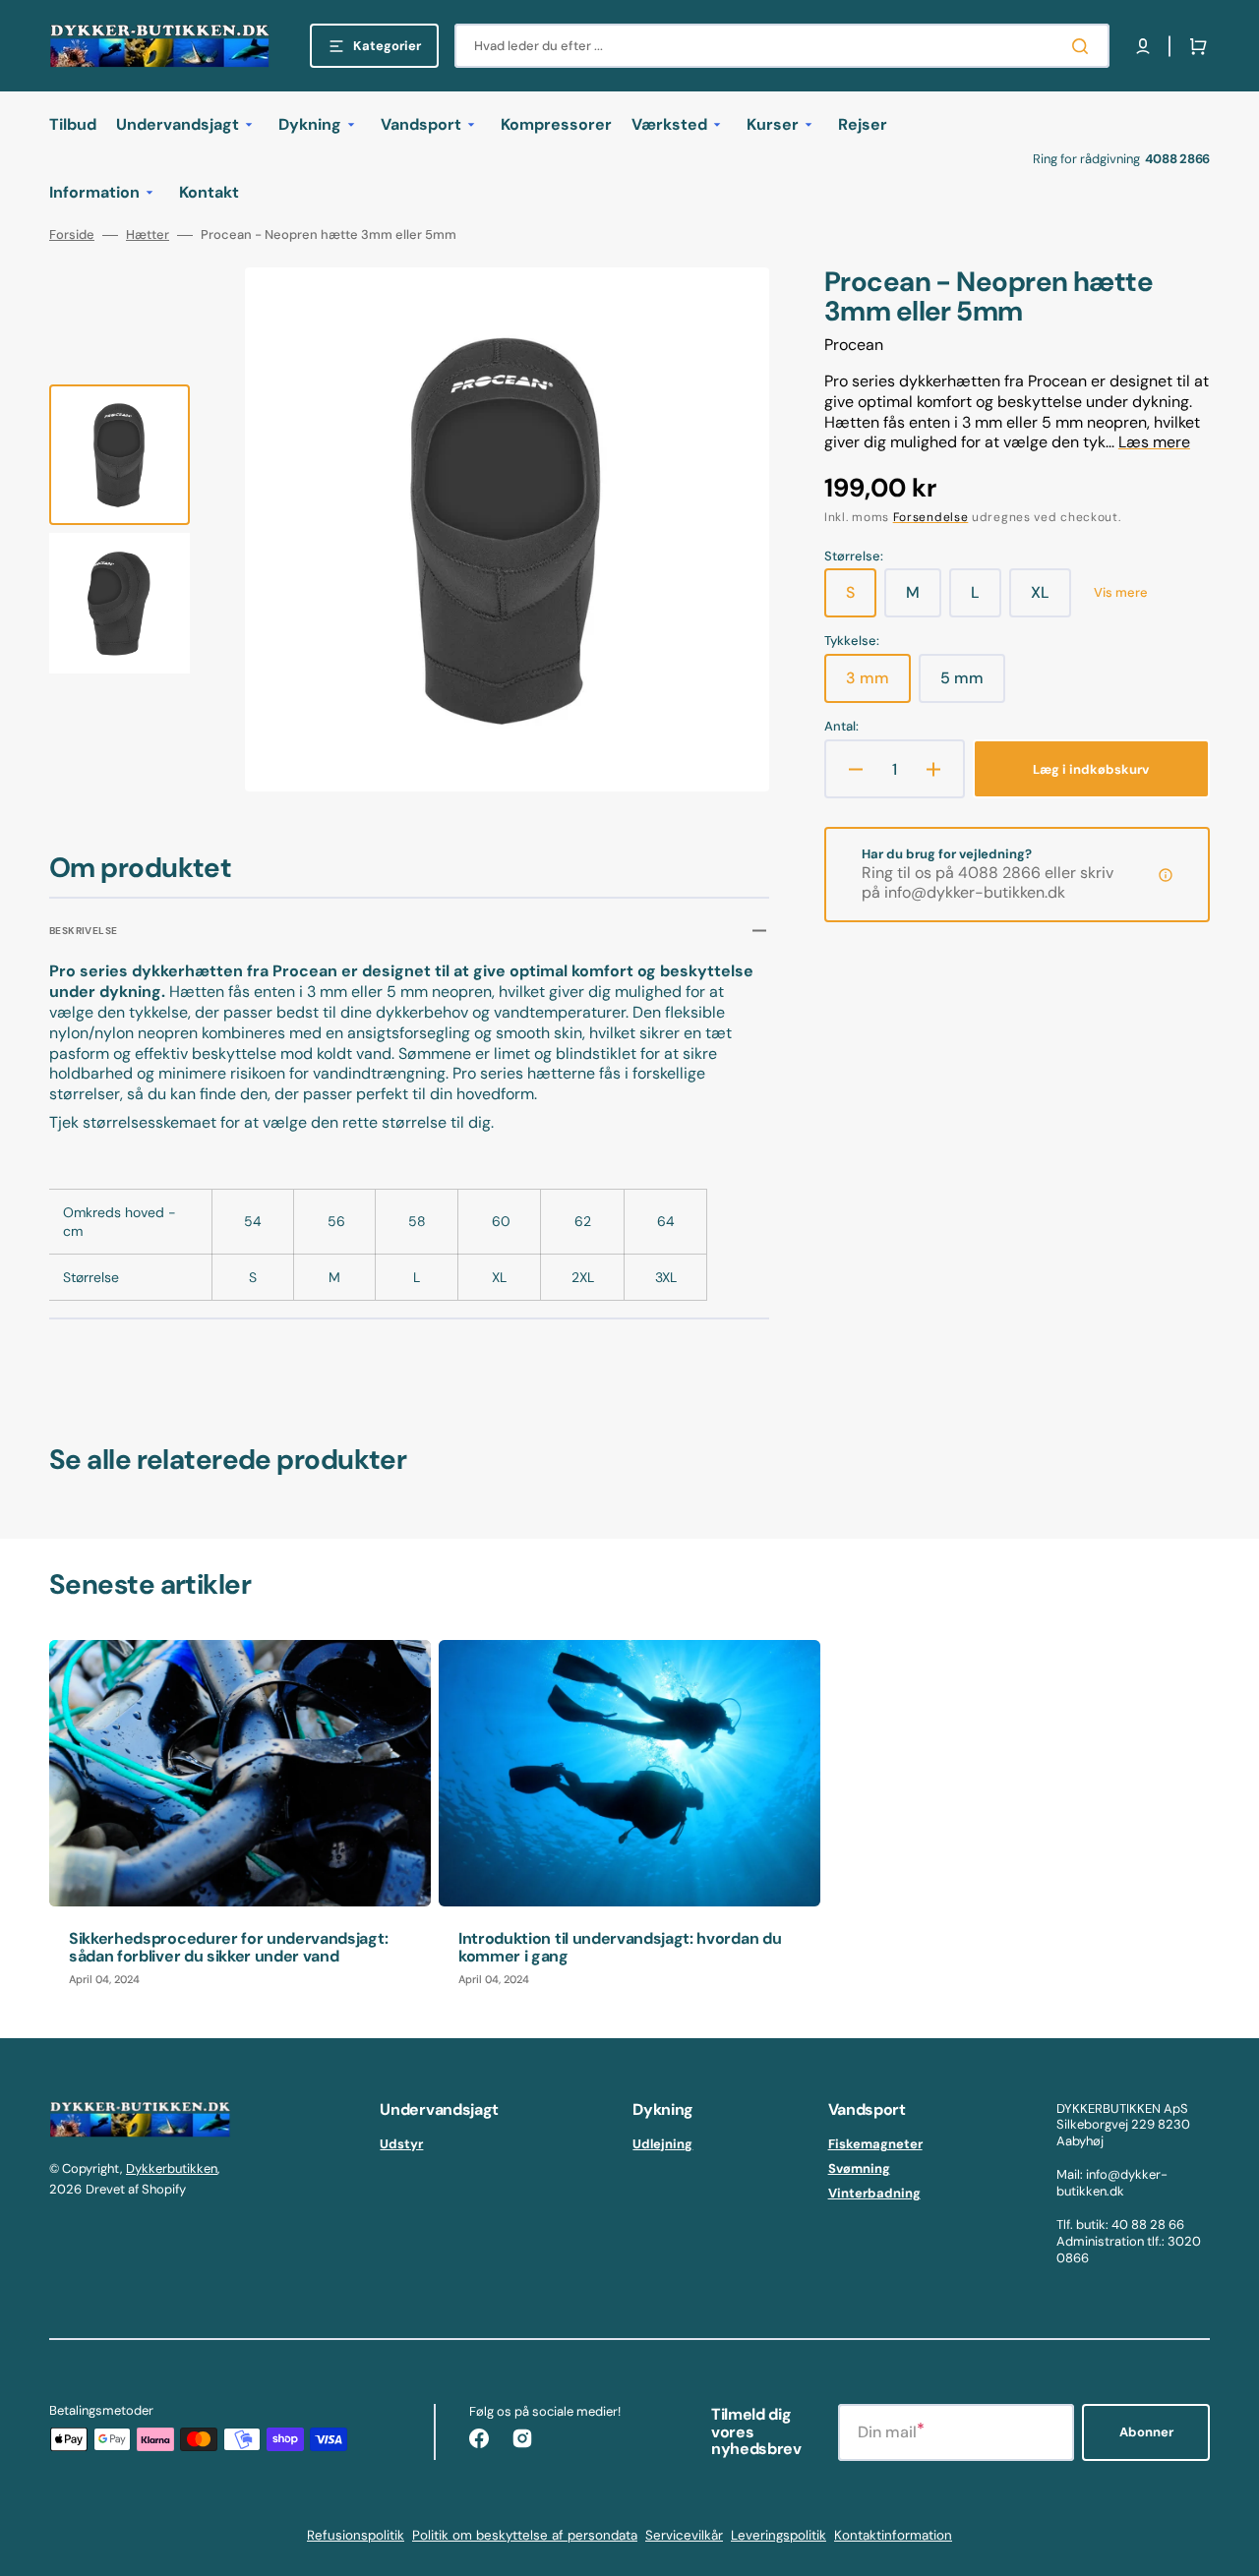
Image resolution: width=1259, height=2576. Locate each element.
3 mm (878, 685)
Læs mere (1154, 442)
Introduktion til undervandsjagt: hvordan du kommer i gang (620, 1947)
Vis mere (1121, 593)
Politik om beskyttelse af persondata (525, 2535)
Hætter (148, 235)
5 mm (973, 685)
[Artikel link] (240, 1823)
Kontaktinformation (893, 2535)
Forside (72, 235)
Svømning (859, 2168)
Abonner (1146, 2432)
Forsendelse (931, 517)
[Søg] (1084, 46)
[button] (1143, 46)
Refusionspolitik (356, 2535)
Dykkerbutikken (172, 2168)
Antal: (841, 727)
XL (1051, 600)
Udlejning (662, 2144)
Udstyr (401, 2144)
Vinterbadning (874, 2193)
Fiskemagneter (875, 2144)
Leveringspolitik (779, 2535)
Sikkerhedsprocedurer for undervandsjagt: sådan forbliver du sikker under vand (228, 1947)
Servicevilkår (684, 2535)
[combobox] (782, 46)
